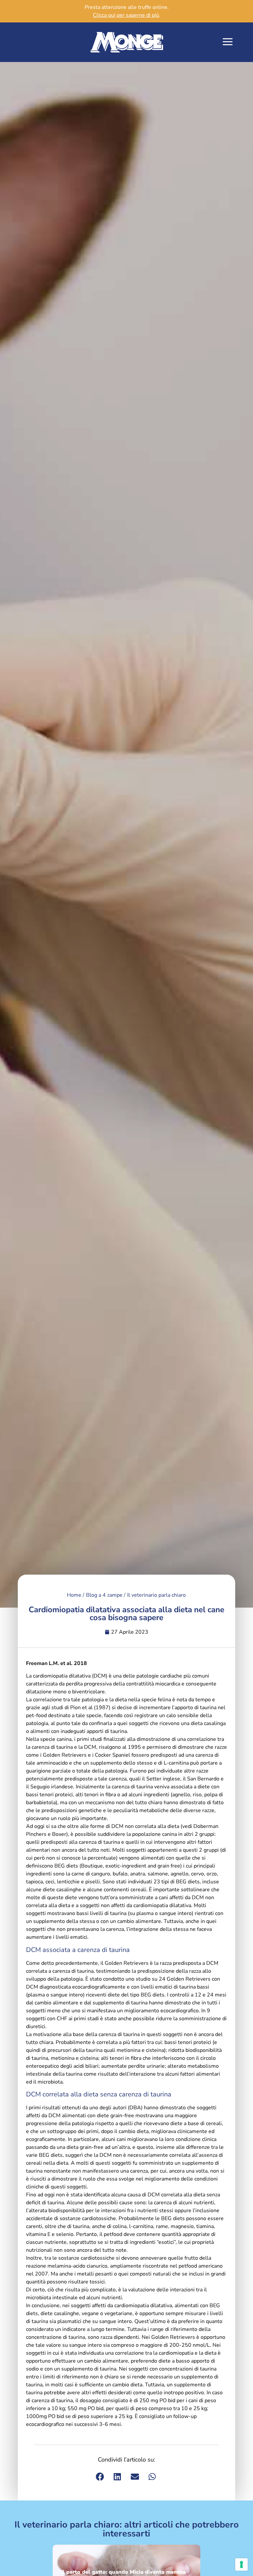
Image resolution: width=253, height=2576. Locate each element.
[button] (228, 42)
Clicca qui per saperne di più (126, 15)
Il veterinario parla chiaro (156, 1595)
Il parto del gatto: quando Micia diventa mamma (123, 2572)
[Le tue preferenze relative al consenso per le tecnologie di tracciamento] (241, 2564)
